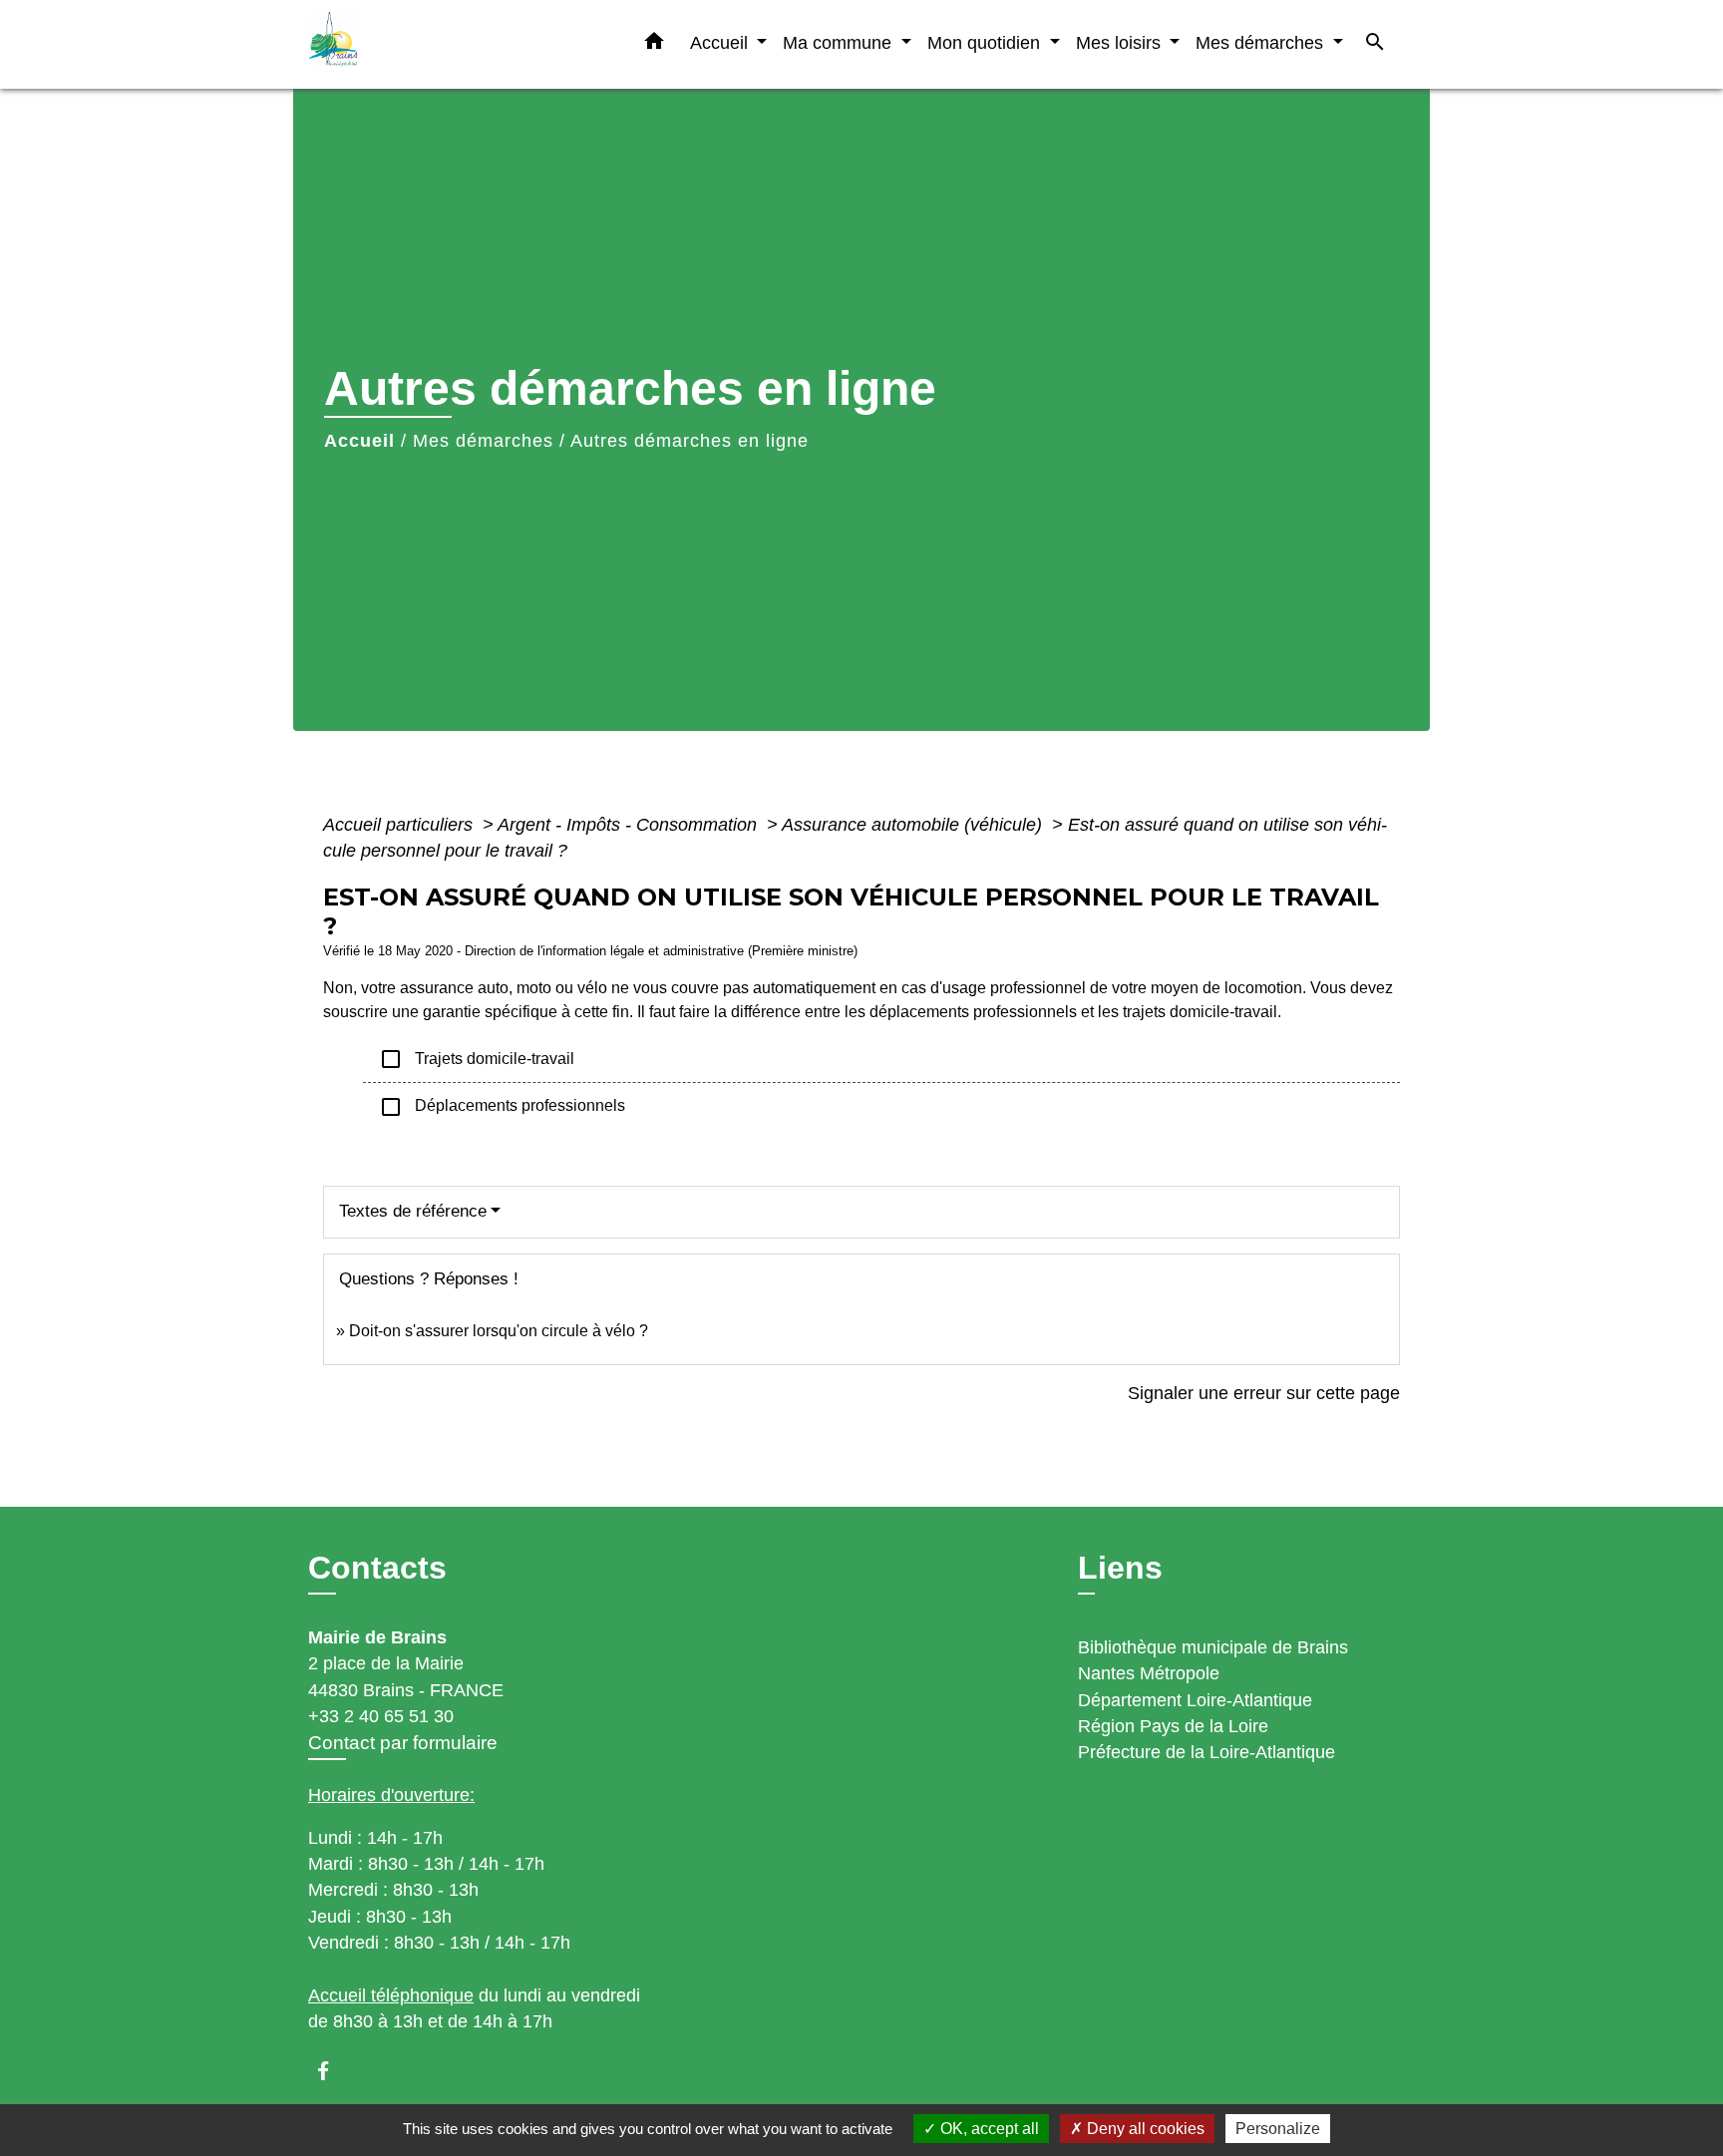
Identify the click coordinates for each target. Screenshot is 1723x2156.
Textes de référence (413, 1211)
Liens (1120, 1568)
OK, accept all (988, 2129)
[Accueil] (433, 44)
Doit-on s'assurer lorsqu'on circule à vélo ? (499, 1331)
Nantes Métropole (1149, 1673)
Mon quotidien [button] (986, 42)
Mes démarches (483, 441)
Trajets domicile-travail (477, 1059)
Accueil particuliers (400, 825)
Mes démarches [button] (1262, 42)
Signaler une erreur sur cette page (1264, 1393)
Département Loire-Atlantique (1195, 1700)
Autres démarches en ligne (689, 441)
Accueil (359, 441)
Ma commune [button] (840, 42)
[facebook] (333, 2071)
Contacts (377, 1568)
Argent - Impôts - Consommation (630, 825)
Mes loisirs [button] (1121, 42)
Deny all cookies (1144, 2129)
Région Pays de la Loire (1173, 1726)
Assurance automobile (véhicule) (914, 825)
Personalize (1278, 2129)
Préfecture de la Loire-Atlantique (1206, 1752)
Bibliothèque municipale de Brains (1213, 1647)
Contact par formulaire (403, 1743)
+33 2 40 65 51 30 (381, 1716)
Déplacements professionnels (502, 1107)
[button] (654, 45)
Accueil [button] (721, 42)
